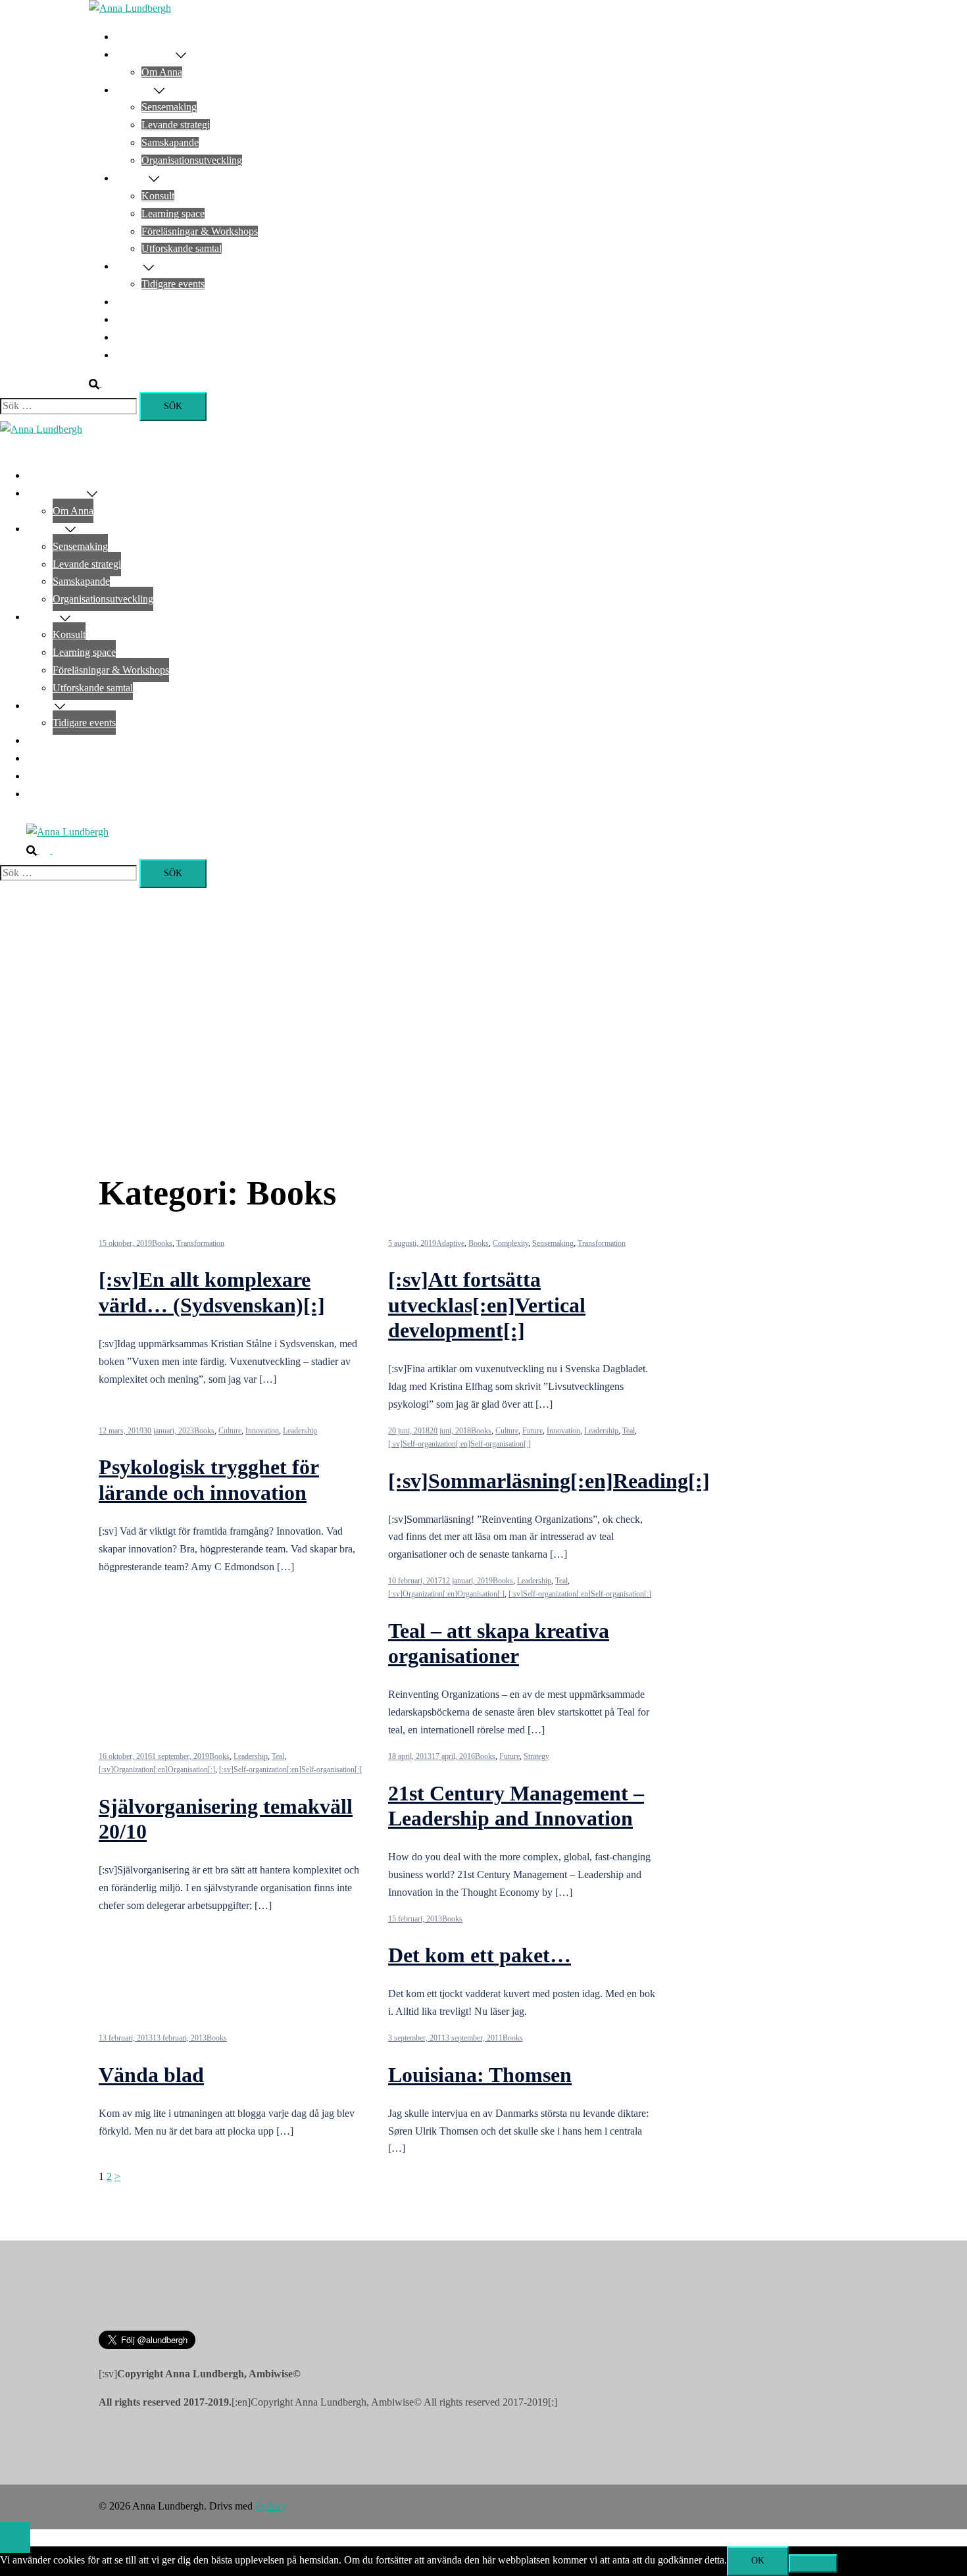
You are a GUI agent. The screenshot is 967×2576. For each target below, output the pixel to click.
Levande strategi (176, 125)
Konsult (158, 196)
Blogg (128, 337)
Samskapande (170, 142)
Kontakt (132, 355)
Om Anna (162, 72)
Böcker (130, 319)
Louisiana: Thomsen (480, 2075)
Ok (758, 2561)
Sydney (271, 2506)
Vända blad (151, 2075)
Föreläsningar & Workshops (200, 231)
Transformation (200, 1243)
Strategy (536, 1756)
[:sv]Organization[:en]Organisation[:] (446, 1594)
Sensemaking (169, 107)
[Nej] (813, 2564)
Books (162, 1243)
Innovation (262, 1431)
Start (125, 37)
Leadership (300, 1431)
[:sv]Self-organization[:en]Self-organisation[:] (459, 1444)
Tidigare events (173, 284)
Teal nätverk (141, 302)
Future (533, 1431)
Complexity (510, 1243)
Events (129, 266)
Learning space (173, 213)
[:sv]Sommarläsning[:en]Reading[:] (549, 1481)
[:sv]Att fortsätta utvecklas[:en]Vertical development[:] (487, 1305)
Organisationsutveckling (192, 160)
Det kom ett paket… (480, 1955)
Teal (629, 1431)
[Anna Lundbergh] (130, 8)
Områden (135, 90)
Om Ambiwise (145, 54)
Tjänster (132, 178)
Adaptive (450, 1243)
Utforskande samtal (182, 248)
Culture (230, 1431)
